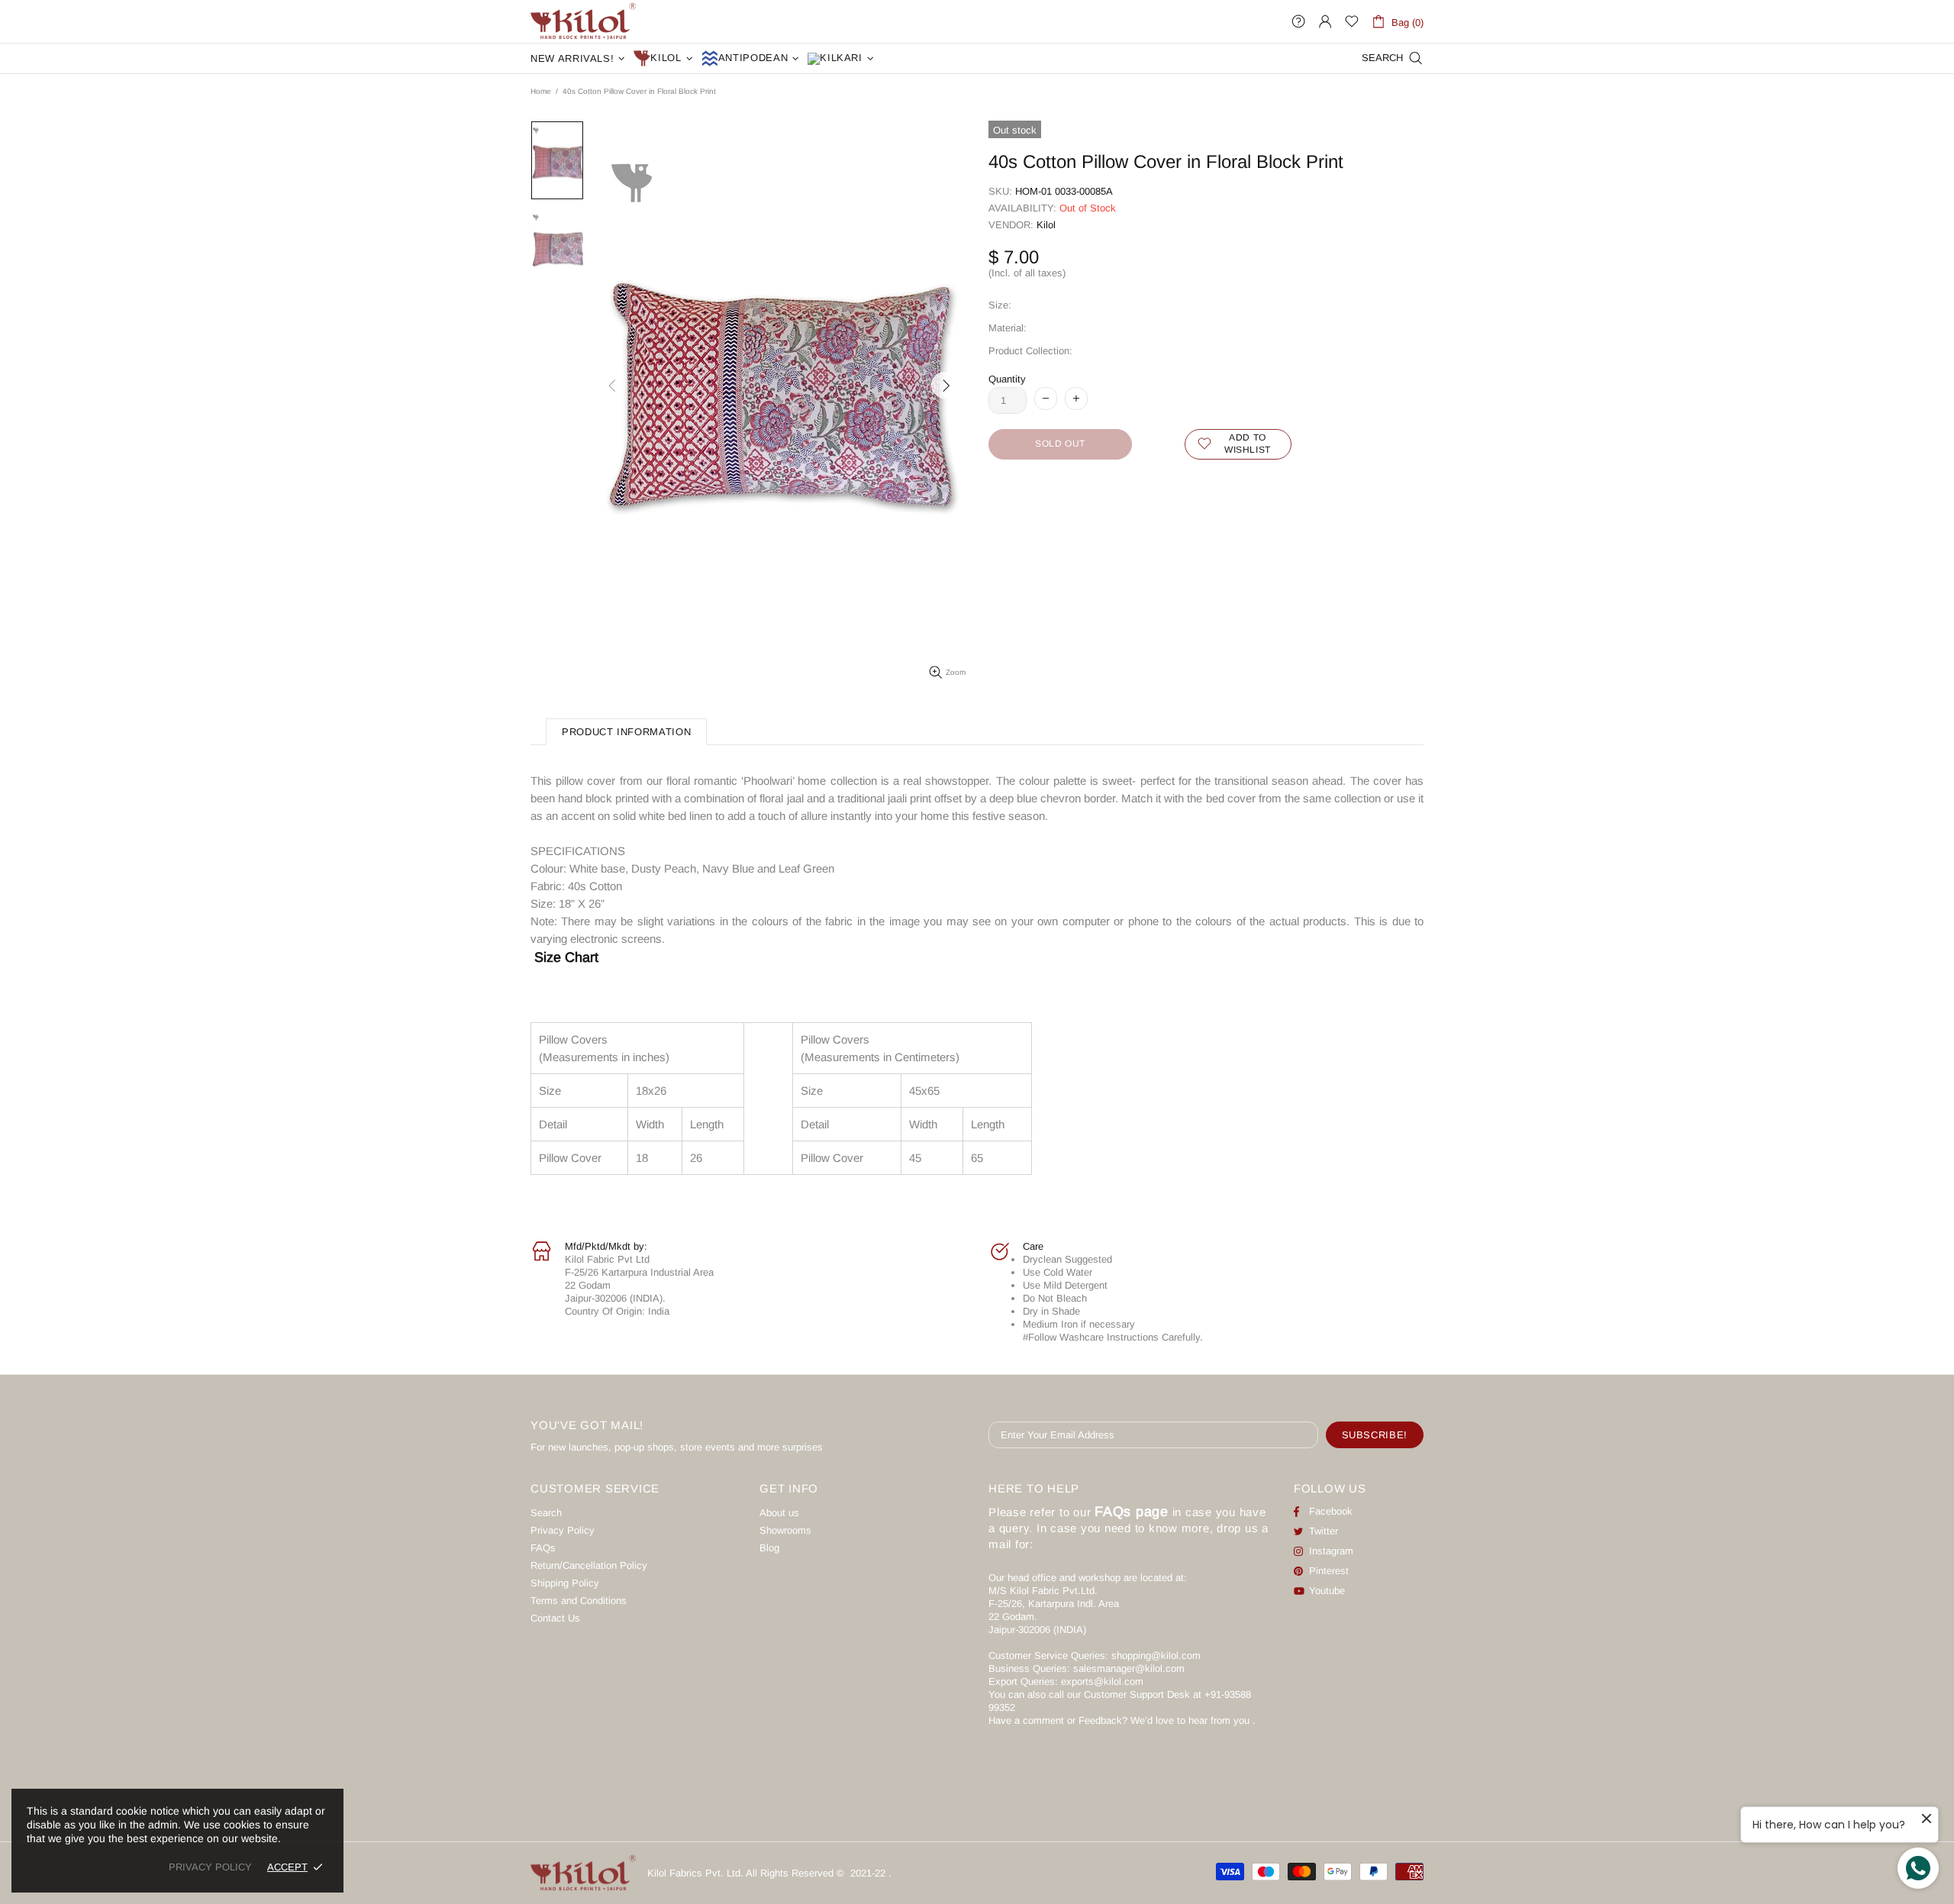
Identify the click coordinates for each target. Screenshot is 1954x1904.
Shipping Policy (565, 1583)
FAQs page (1132, 1512)
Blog (769, 1548)
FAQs (543, 1548)
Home (541, 91)
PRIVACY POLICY (210, 1867)
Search (546, 1513)
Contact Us (555, 1618)
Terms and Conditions (579, 1601)
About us (779, 1513)
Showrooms (785, 1530)
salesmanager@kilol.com (1129, 1668)
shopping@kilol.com (1156, 1656)
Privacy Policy (563, 1530)
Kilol (1046, 225)
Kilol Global (583, 21)
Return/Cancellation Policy (589, 1565)
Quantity (1007, 379)
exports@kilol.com (1102, 1681)
